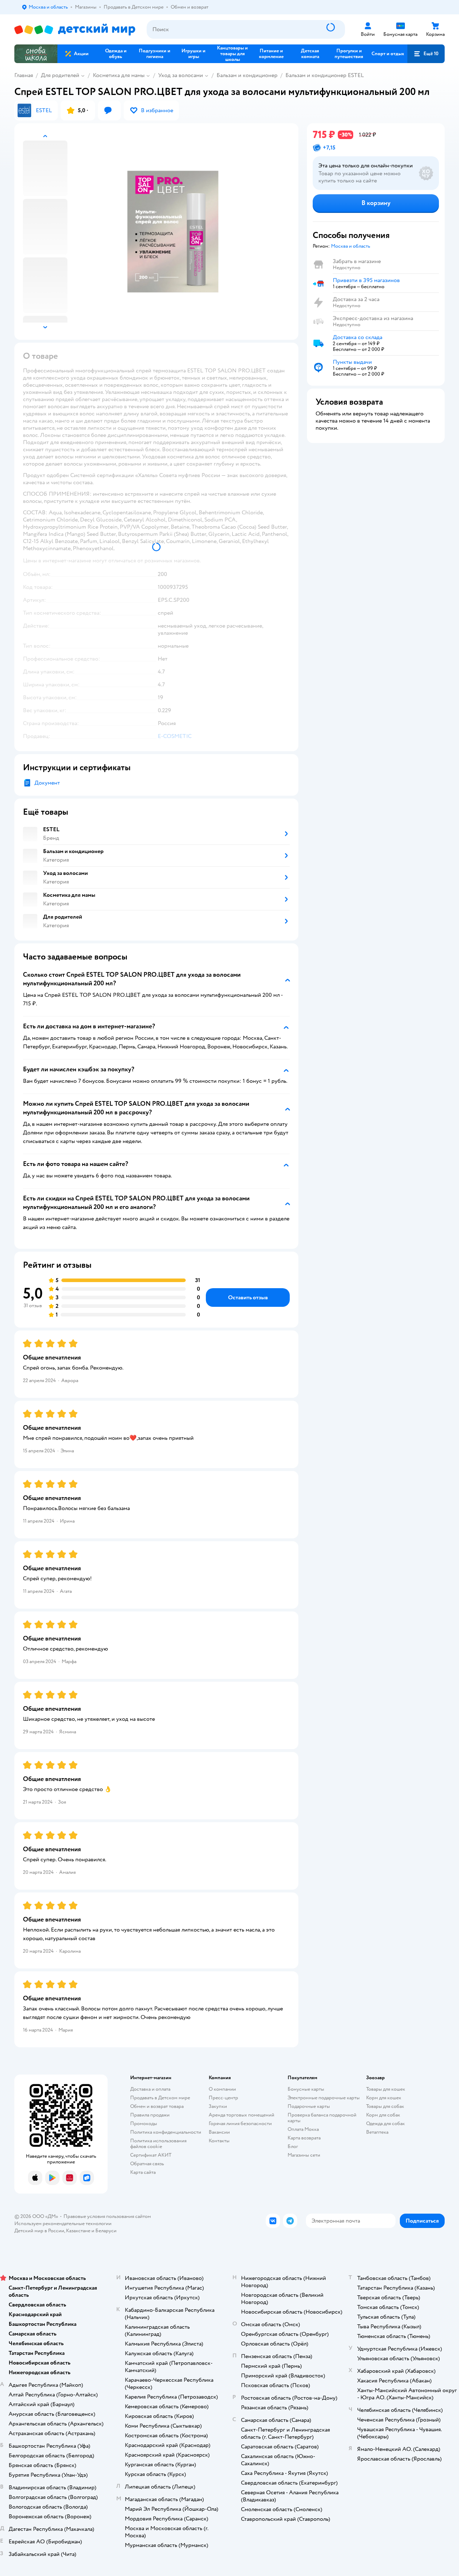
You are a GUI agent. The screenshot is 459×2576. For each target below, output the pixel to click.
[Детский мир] (75, 30)
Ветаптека (377, 2132)
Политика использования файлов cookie (158, 2144)
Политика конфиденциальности (166, 2132)
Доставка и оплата (150, 2089)
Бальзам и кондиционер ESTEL (325, 75)
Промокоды (144, 2123)
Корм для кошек (384, 2098)
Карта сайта (143, 2172)
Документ (47, 783)
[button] (426, 54)
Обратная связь (147, 2164)
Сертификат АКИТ (151, 2155)
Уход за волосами (181, 75)
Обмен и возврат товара (157, 2106)
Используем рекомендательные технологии (63, 2223)
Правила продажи (150, 2115)
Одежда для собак (385, 2123)
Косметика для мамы (119, 75)
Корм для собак (383, 2115)
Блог (293, 2146)
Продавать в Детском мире (160, 2098)
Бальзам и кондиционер (247, 75)
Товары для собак (385, 2106)
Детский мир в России (39, 2231)
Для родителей (60, 75)
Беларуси (106, 2231)
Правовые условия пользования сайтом (107, 2216)
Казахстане (78, 2231)
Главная (24, 75)
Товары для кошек (386, 2089)
